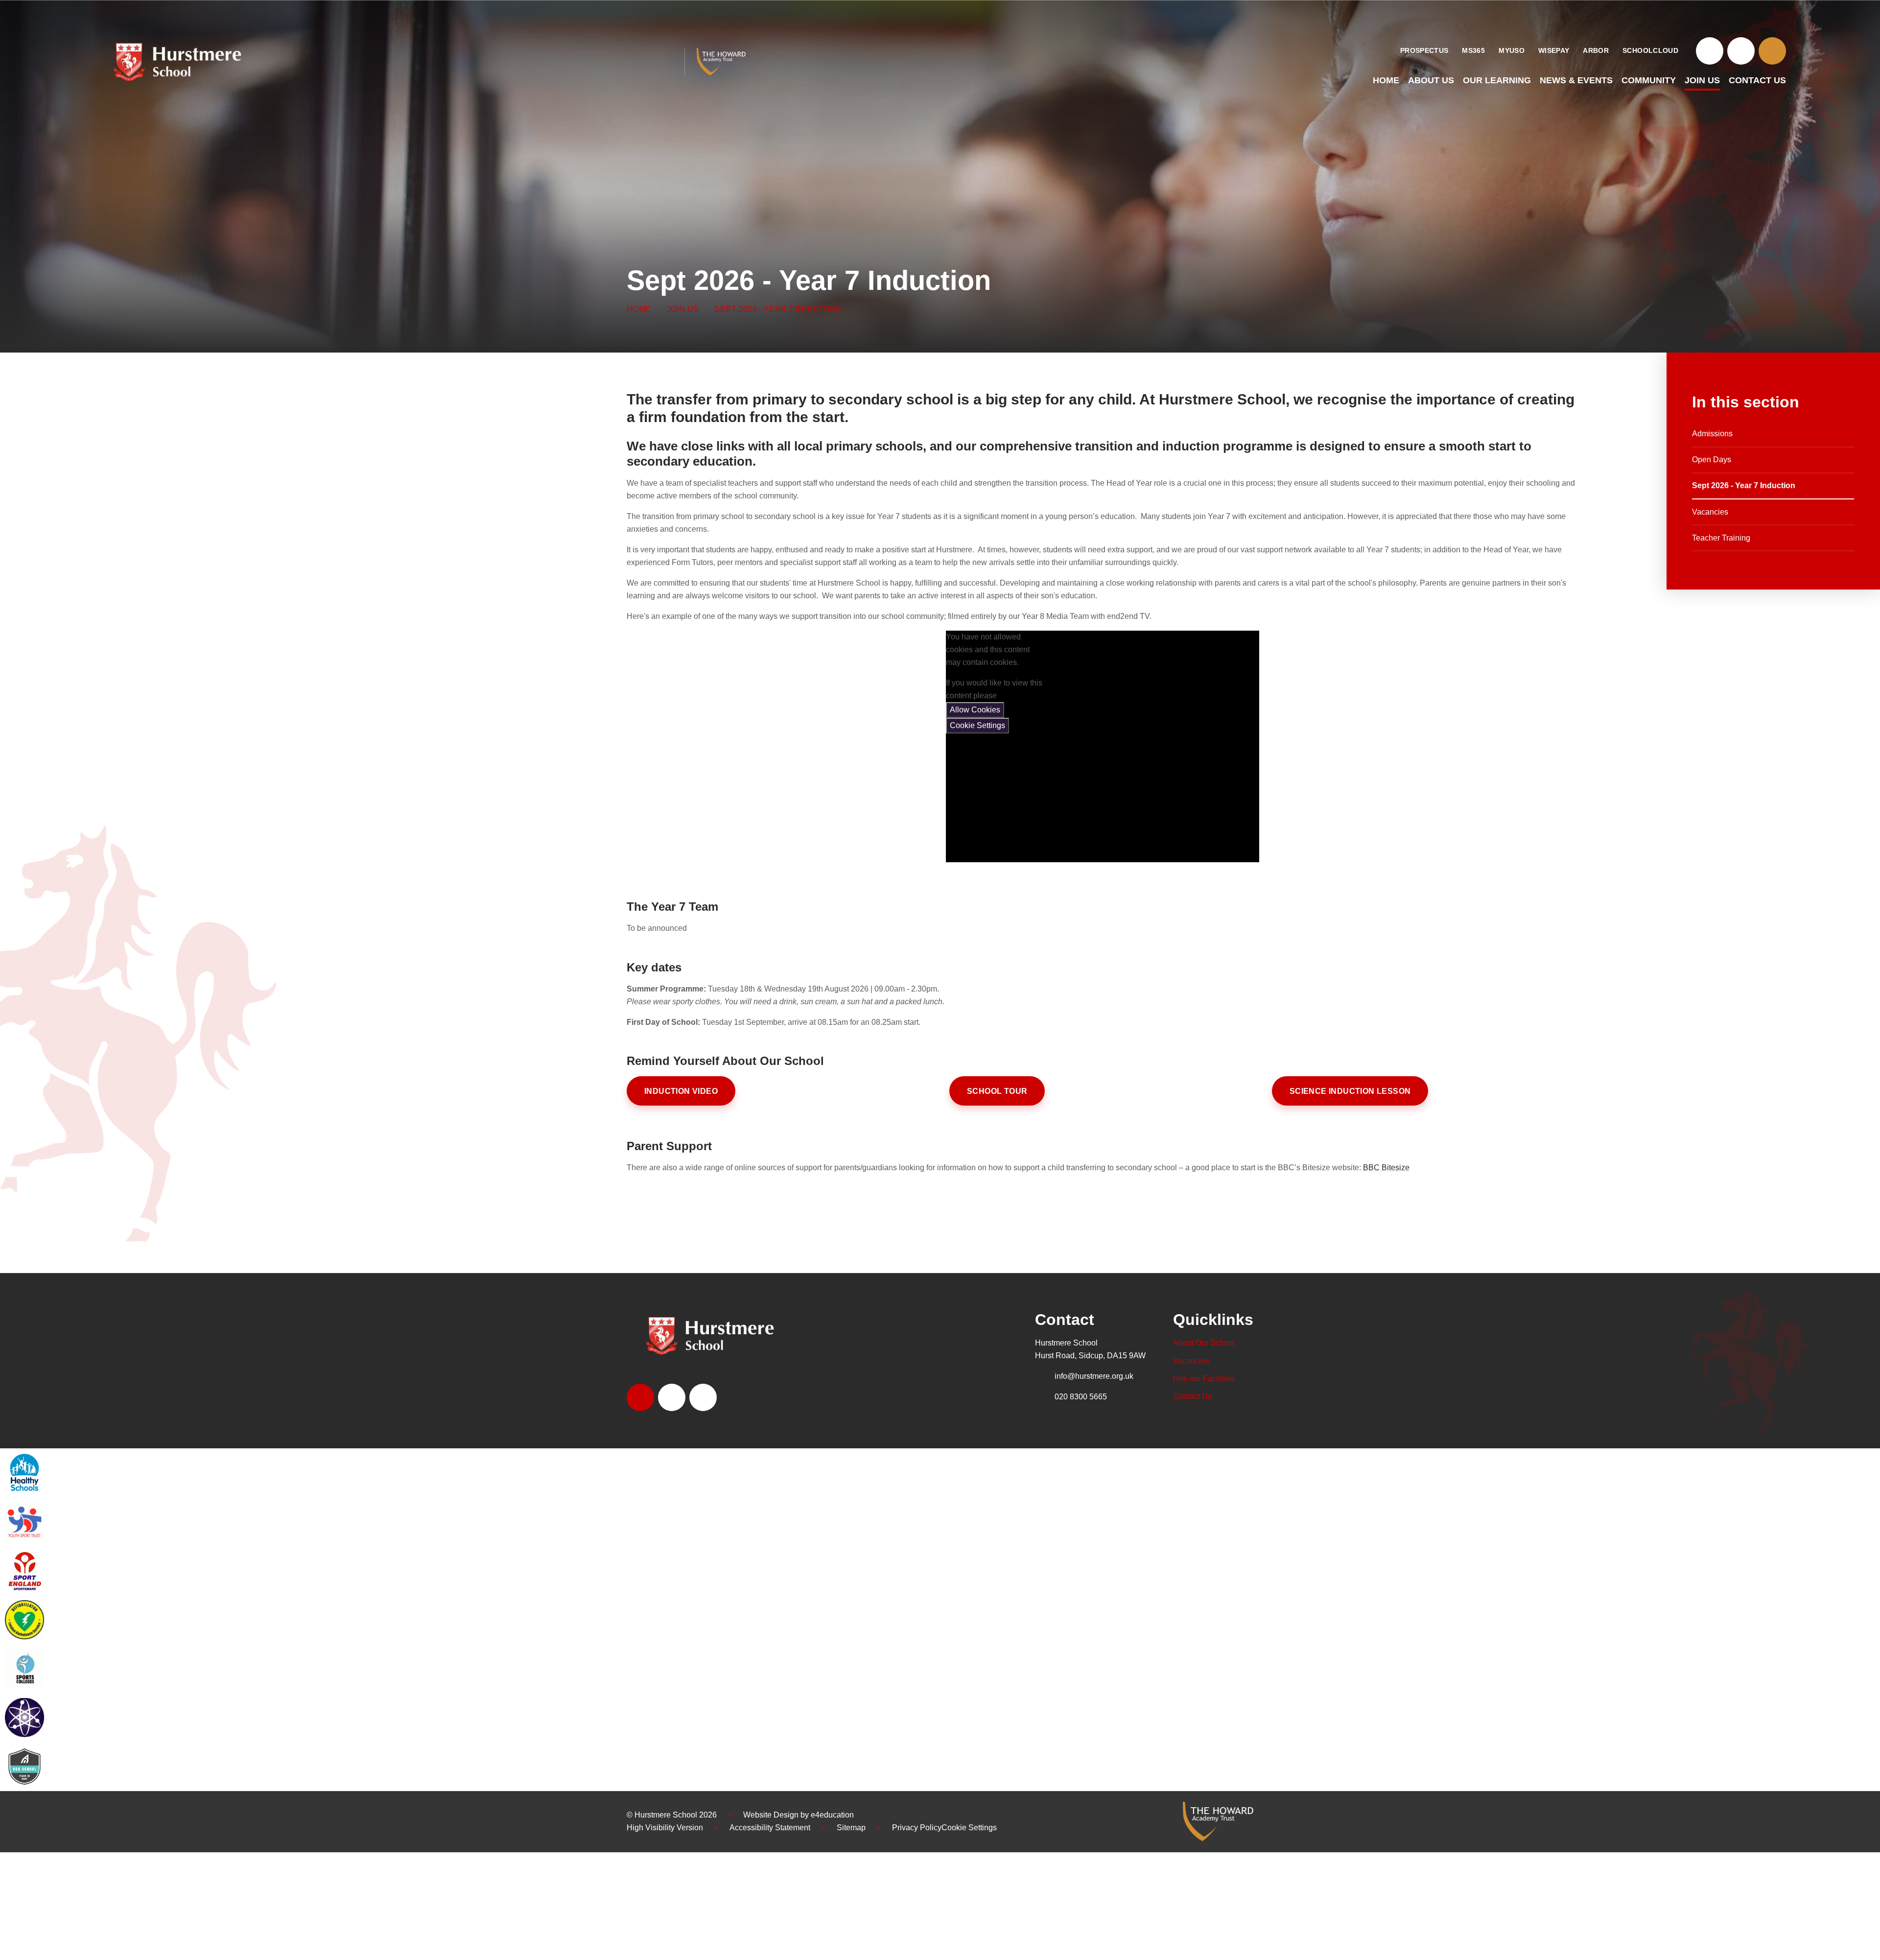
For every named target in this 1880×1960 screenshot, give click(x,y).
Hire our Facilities (1204, 1379)
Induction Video (681, 1091)
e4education (832, 1815)
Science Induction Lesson (1350, 1091)
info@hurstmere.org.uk (1094, 1376)
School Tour (997, 1091)
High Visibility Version (665, 1828)
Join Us (683, 309)
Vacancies (1191, 1361)
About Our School (1204, 1343)
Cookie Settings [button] (969, 1828)
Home (639, 309)
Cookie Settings (977, 725)
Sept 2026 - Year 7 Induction (778, 309)
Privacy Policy (917, 1828)
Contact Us (1192, 1396)
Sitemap (851, 1828)
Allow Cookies (975, 710)
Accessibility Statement (770, 1828)
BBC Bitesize (1386, 1168)
